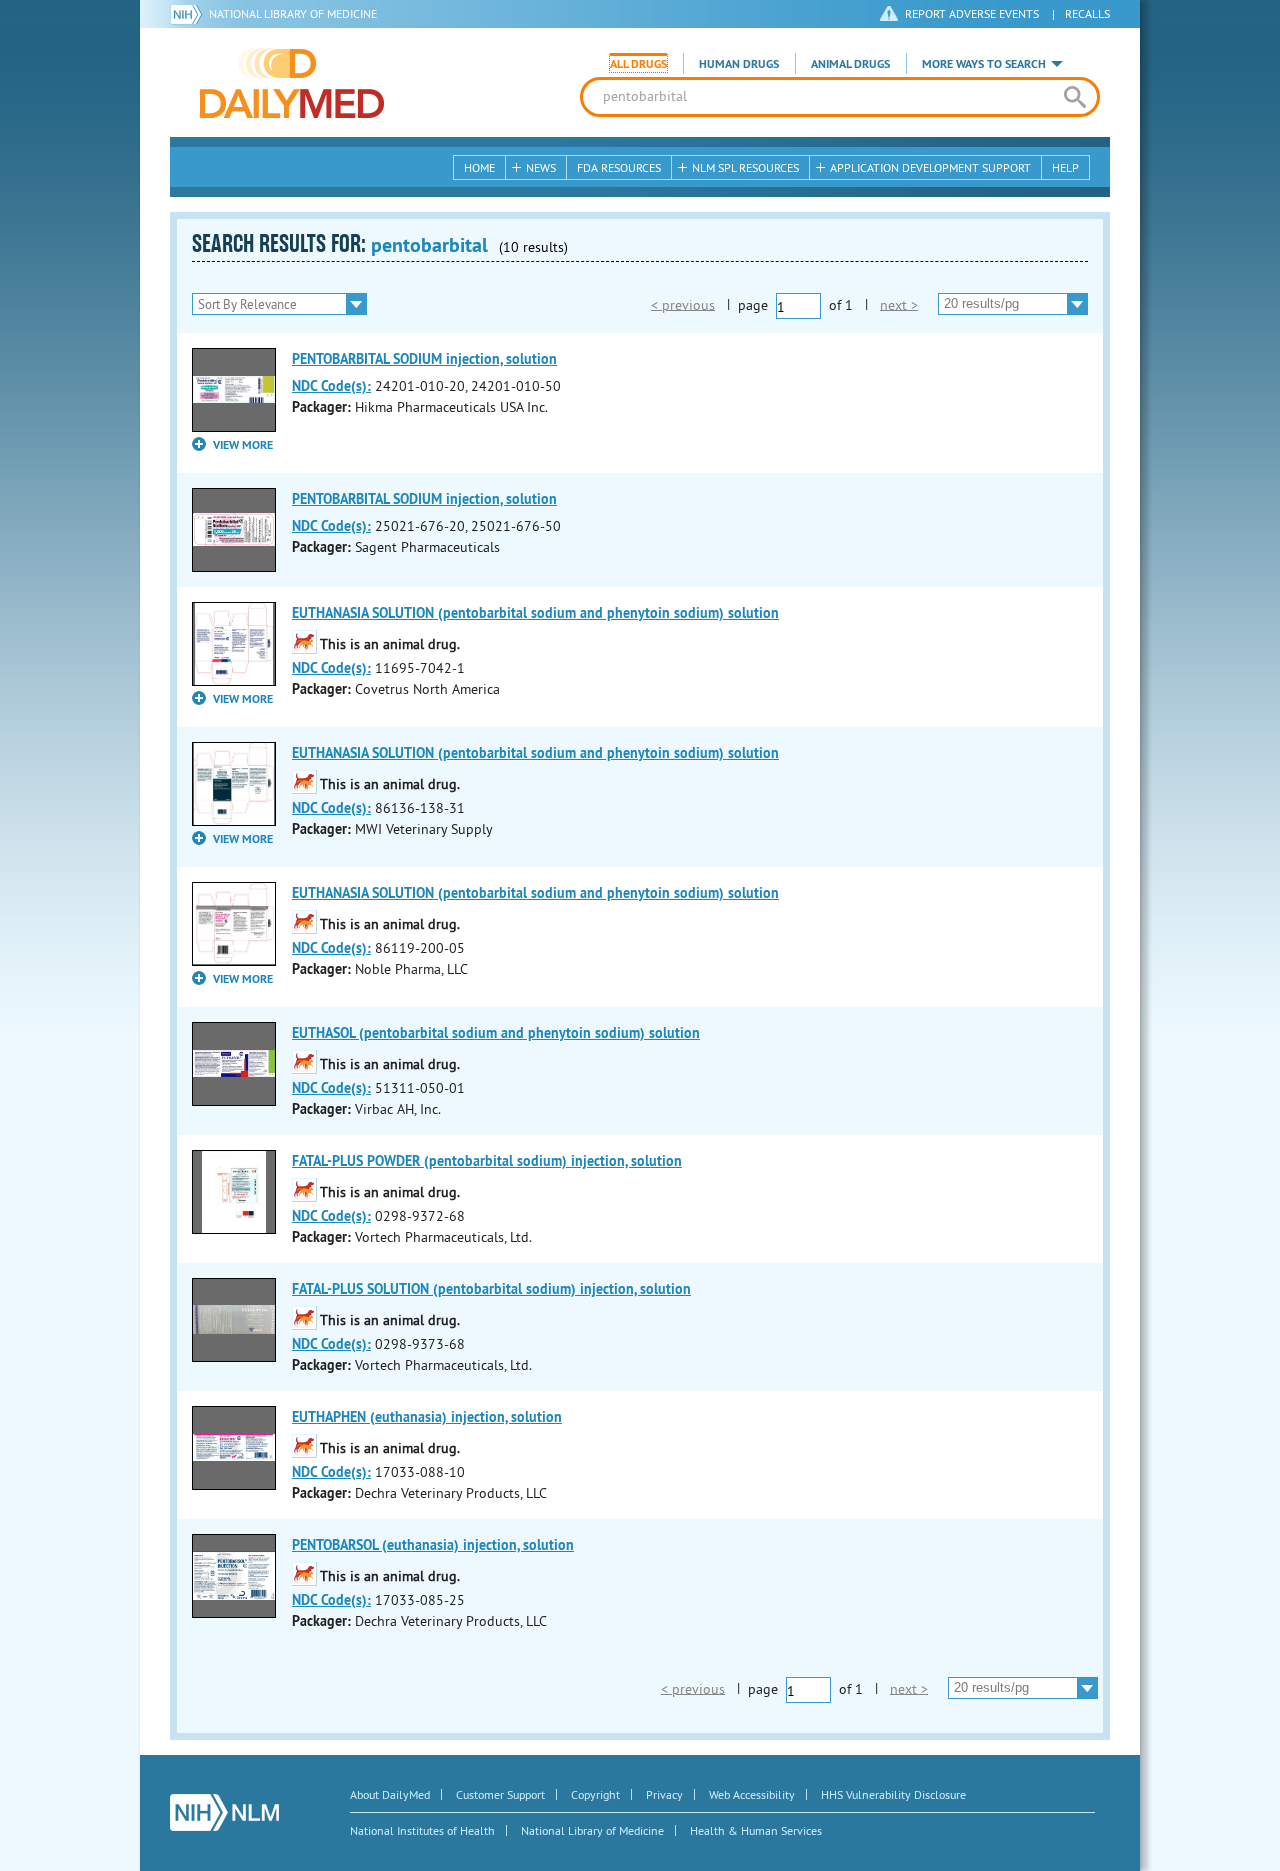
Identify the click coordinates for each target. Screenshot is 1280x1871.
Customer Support (500, 1794)
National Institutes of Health (422, 1830)
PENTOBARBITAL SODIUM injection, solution (424, 359)
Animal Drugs (850, 64)
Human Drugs (739, 64)
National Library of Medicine (293, 13)
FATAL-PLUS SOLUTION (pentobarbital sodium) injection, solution (491, 1289)
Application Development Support (930, 167)
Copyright (595, 1794)
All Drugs (638, 64)
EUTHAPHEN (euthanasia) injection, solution (427, 1417)
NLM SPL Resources (745, 167)
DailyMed (292, 83)
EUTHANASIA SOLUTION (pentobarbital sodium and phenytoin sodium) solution (535, 613)
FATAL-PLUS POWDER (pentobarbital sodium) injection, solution (487, 1161)
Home (479, 167)
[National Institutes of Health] (189, 14)
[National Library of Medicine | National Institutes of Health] (224, 1812)
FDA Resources (619, 167)
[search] (1074, 97)
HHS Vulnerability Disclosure (893, 1794)
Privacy (664, 1794)
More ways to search (984, 64)
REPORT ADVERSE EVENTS (972, 13)
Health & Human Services (756, 1830)
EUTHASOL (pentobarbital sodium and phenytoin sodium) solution (496, 1033)
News (541, 167)
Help (1065, 167)
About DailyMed (390, 1794)
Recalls (1087, 13)
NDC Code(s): (331, 386)
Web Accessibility (752, 1794)
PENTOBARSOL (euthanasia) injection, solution (433, 1545)
